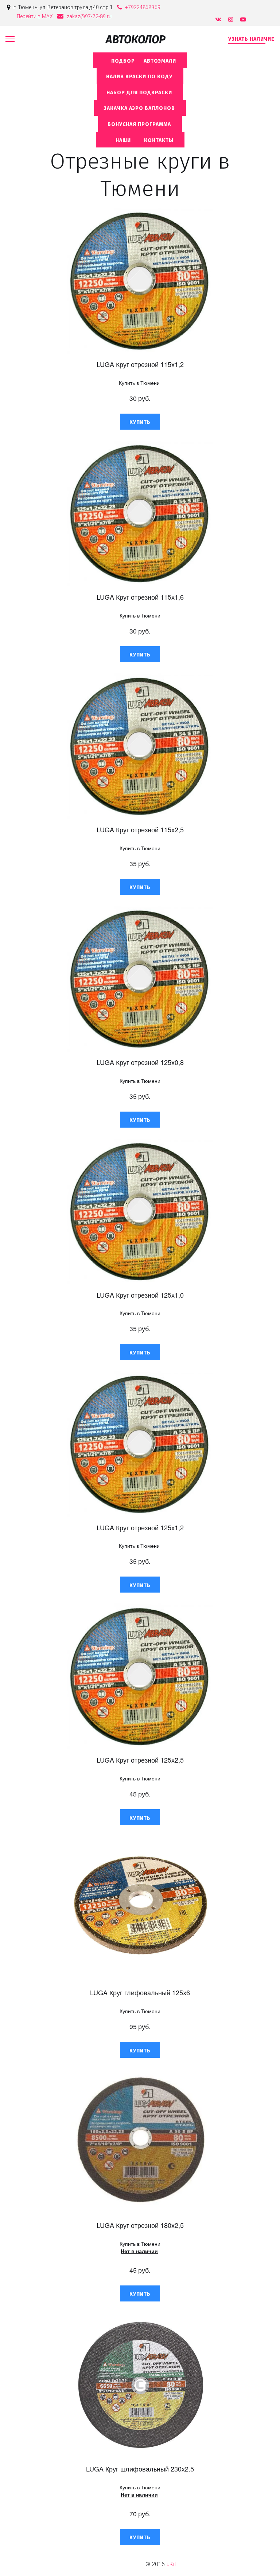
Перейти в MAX (35, 16)
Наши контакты (140, 140)
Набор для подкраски (140, 93)
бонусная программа (140, 124)
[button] (140, 422)
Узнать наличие (251, 39)
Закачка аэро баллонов (140, 108)
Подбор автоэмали (140, 61)
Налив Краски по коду (140, 77)
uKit (171, 2564)
